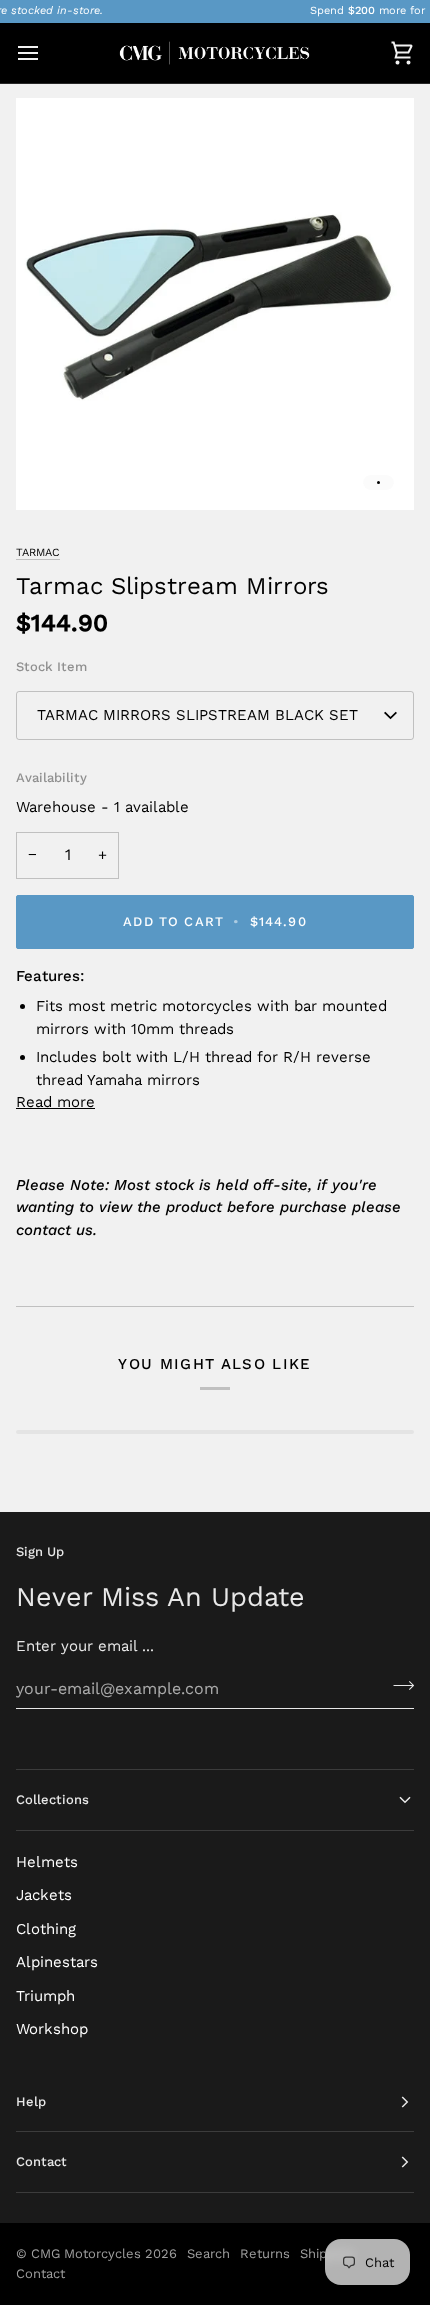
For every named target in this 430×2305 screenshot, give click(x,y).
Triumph (45, 1996)
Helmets (47, 1862)
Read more (55, 1102)
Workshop (52, 2029)
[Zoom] (53, 472)
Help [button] (31, 2101)
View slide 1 (378, 482)
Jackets (44, 1895)
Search (208, 2253)
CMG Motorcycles (86, 2253)
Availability (51, 777)
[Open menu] (46, 53)
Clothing (46, 1929)
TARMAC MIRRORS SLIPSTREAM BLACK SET (197, 715)
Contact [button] (41, 2161)
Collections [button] (52, 1799)
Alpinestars (57, 1962)
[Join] (397, 1686)
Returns (265, 2253)
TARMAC (38, 552)
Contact (40, 2273)
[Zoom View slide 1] (215, 304)
